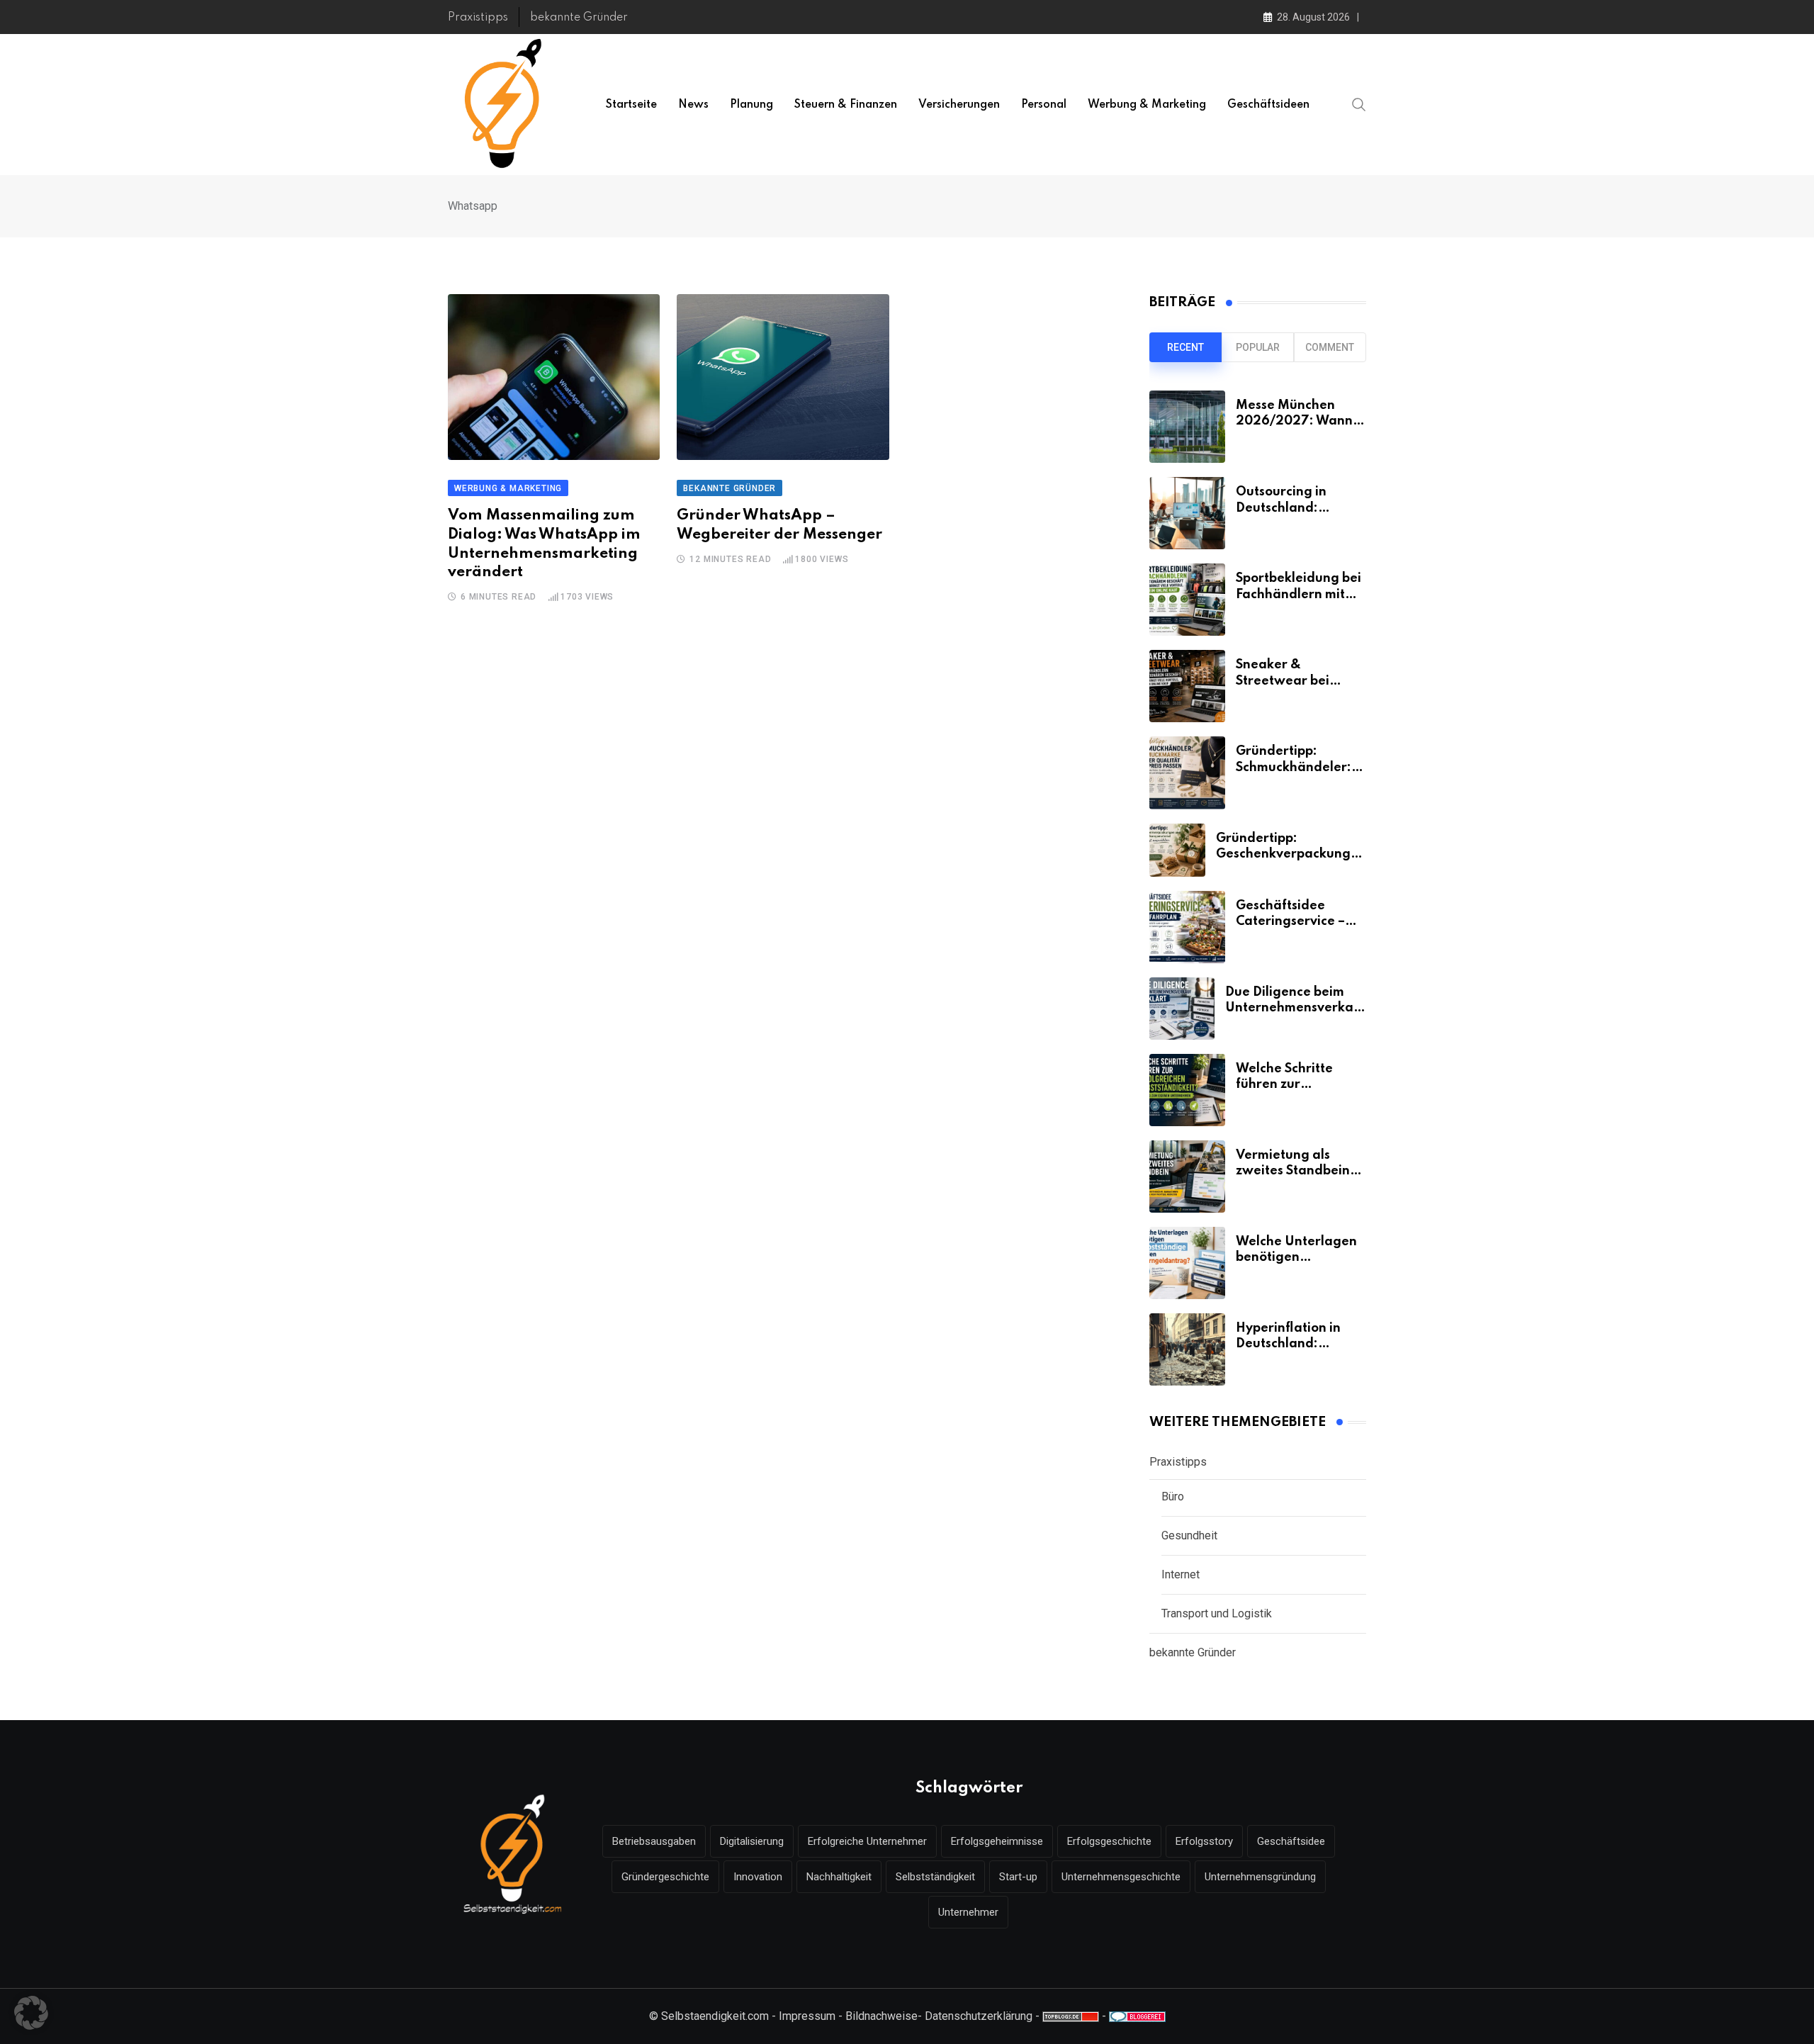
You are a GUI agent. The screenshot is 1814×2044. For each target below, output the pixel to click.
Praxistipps (478, 18)
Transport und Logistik (1217, 1613)
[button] (31, 2013)
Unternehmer (968, 1912)
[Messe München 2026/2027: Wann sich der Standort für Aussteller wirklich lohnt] (1187, 427)
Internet (1181, 1574)
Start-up (1018, 1877)
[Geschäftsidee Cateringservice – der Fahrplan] (1187, 927)
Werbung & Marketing (1147, 105)
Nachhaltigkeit (839, 1877)
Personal (1044, 105)
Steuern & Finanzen (846, 105)
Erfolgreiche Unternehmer (867, 1841)
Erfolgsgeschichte (1109, 1841)
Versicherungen (959, 105)
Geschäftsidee (1291, 1841)
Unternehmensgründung (1260, 1877)
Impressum (807, 2016)
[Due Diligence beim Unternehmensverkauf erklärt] (1182, 1009)
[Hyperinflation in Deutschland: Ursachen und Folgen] (1187, 1349)
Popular (1258, 347)
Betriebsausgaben (654, 1841)
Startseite (631, 105)
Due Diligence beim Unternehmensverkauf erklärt (1296, 1008)
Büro (1173, 1496)
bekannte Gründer (579, 18)
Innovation (758, 1877)
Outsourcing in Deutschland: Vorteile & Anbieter (1296, 508)
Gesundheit (1189, 1535)
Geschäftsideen (1268, 105)
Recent (1185, 347)
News (693, 105)
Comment (1330, 347)
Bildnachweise (881, 2016)
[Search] (1359, 104)
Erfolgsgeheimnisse (997, 1841)
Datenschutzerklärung (979, 2016)
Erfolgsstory (1204, 1841)
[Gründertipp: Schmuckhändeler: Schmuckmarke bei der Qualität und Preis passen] (1187, 773)
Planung (751, 105)
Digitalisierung (752, 1841)
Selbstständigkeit (935, 1877)
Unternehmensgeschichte (1121, 1877)
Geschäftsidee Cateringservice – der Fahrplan (1290, 922)
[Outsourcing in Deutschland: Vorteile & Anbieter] (1187, 513)
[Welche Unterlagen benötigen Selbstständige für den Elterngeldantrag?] (1187, 1263)
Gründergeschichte (665, 1877)
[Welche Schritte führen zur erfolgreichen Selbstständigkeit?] (1187, 1090)
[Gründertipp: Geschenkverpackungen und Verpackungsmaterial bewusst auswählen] (1177, 850)
